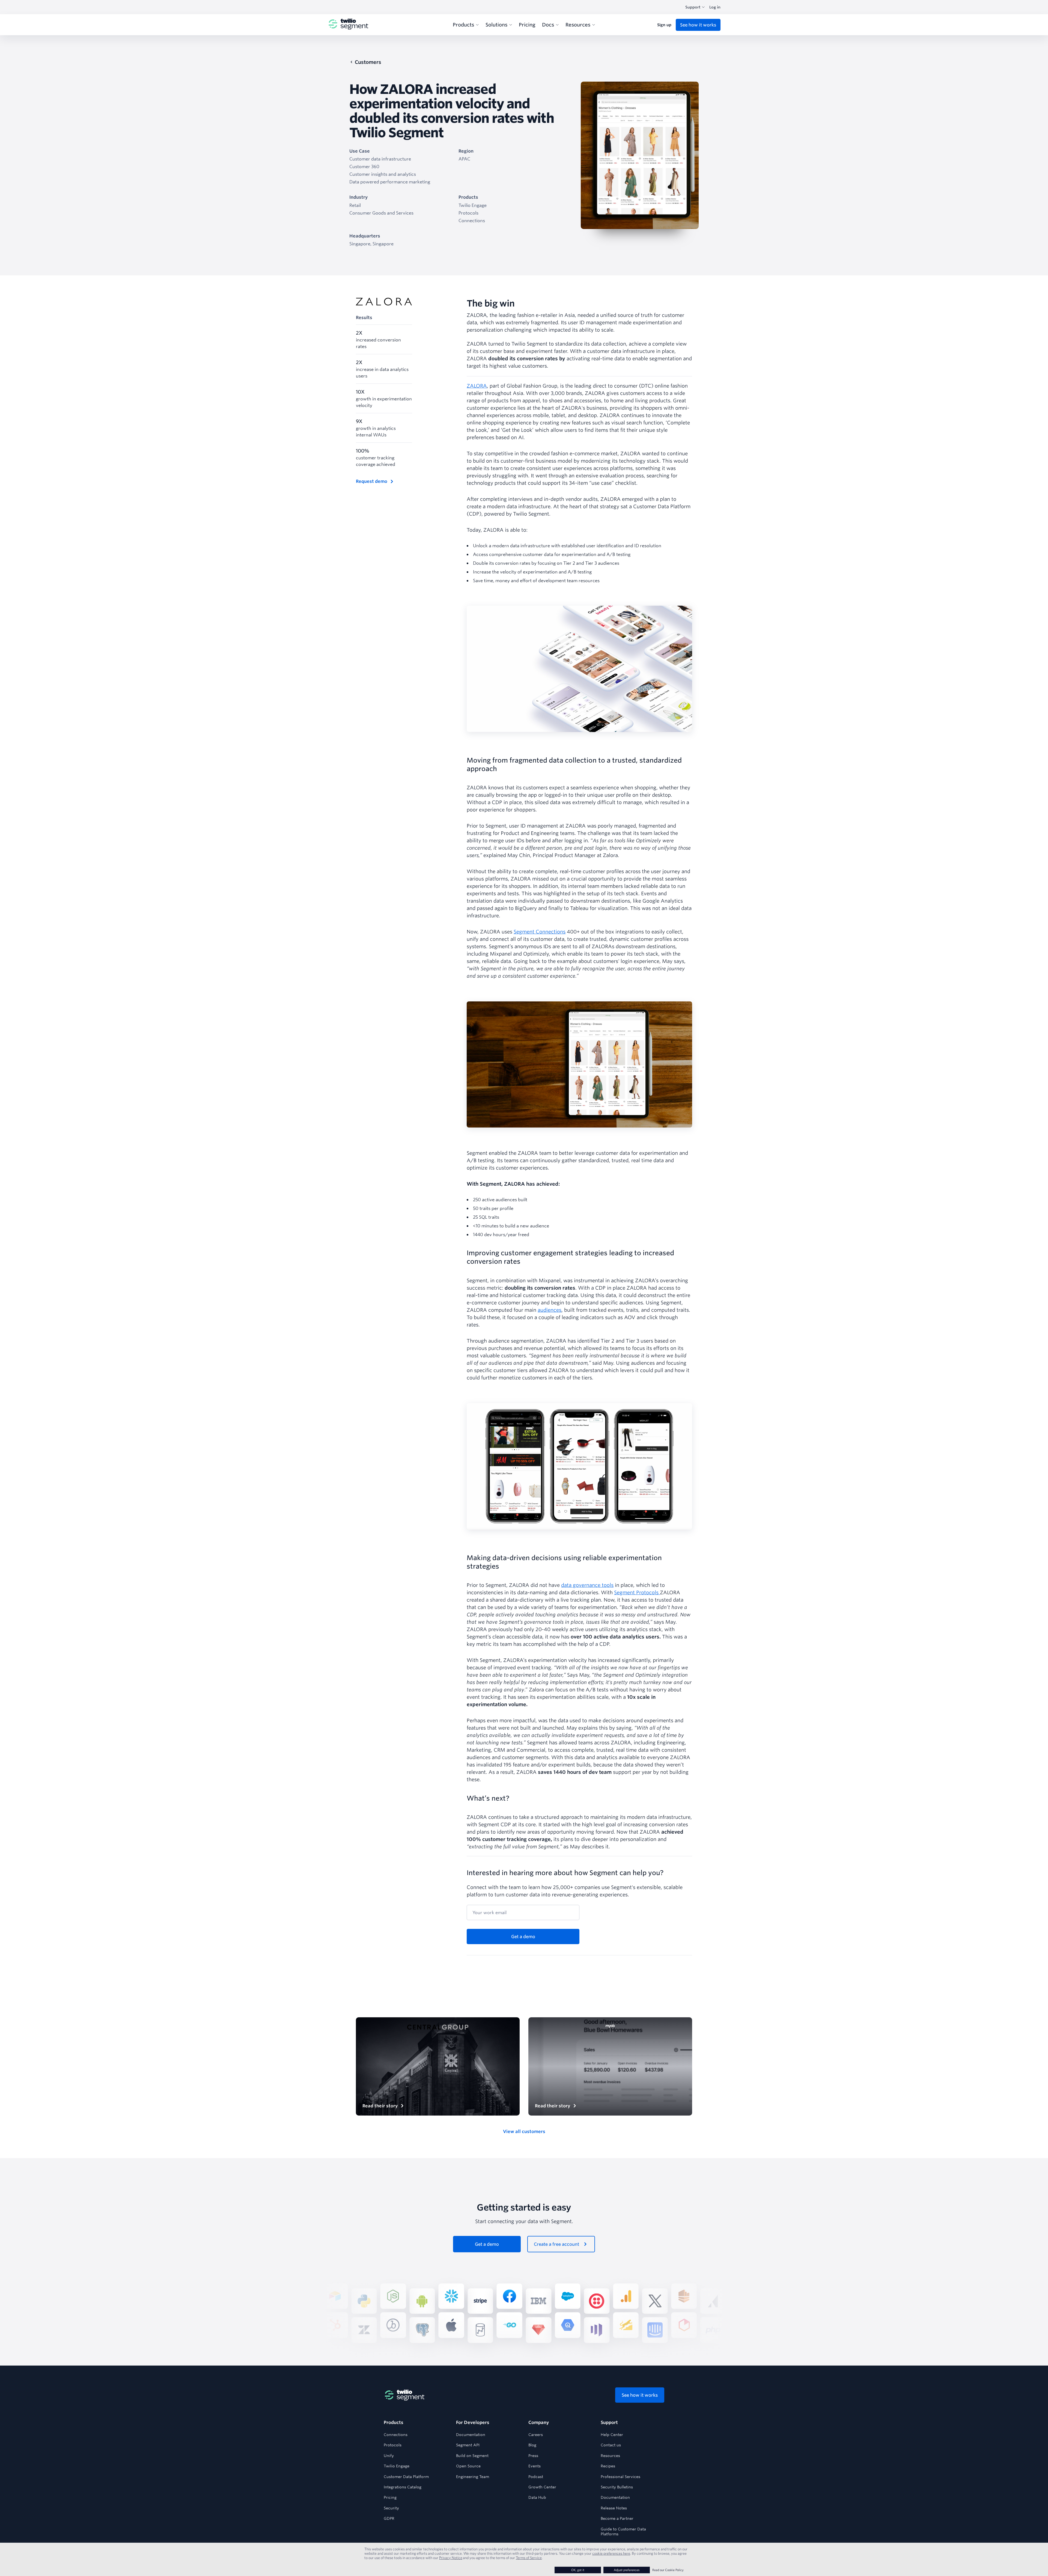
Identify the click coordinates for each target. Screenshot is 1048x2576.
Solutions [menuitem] (496, 25)
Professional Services (620, 2477)
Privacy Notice (451, 2558)
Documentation (471, 2435)
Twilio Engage (397, 2466)
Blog (532, 2445)
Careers (536, 2435)
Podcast (536, 2477)
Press (533, 2456)
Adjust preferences (627, 2570)
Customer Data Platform (406, 2477)
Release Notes (614, 2508)
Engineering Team (473, 2477)
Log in (715, 7)
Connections (396, 2435)
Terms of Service (529, 2558)
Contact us (611, 2445)
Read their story (380, 2106)
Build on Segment (472, 2456)
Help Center (612, 2435)
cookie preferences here (611, 2553)
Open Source (468, 2466)
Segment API (468, 2445)
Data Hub (537, 2497)
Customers (368, 62)
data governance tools (587, 1585)
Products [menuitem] (463, 25)
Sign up (664, 25)
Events (535, 2466)
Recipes (608, 2466)
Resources (610, 2456)
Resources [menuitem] (578, 25)
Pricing (390, 2497)
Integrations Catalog (403, 2487)
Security (391, 2508)
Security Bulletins (617, 2487)
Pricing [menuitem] (527, 25)
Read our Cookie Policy (668, 2570)
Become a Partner (617, 2518)
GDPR (389, 2518)
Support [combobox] (693, 7)
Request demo (372, 481)
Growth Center (542, 2487)
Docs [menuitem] (548, 25)
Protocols (393, 2445)
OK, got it (578, 2570)
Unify (389, 2456)
